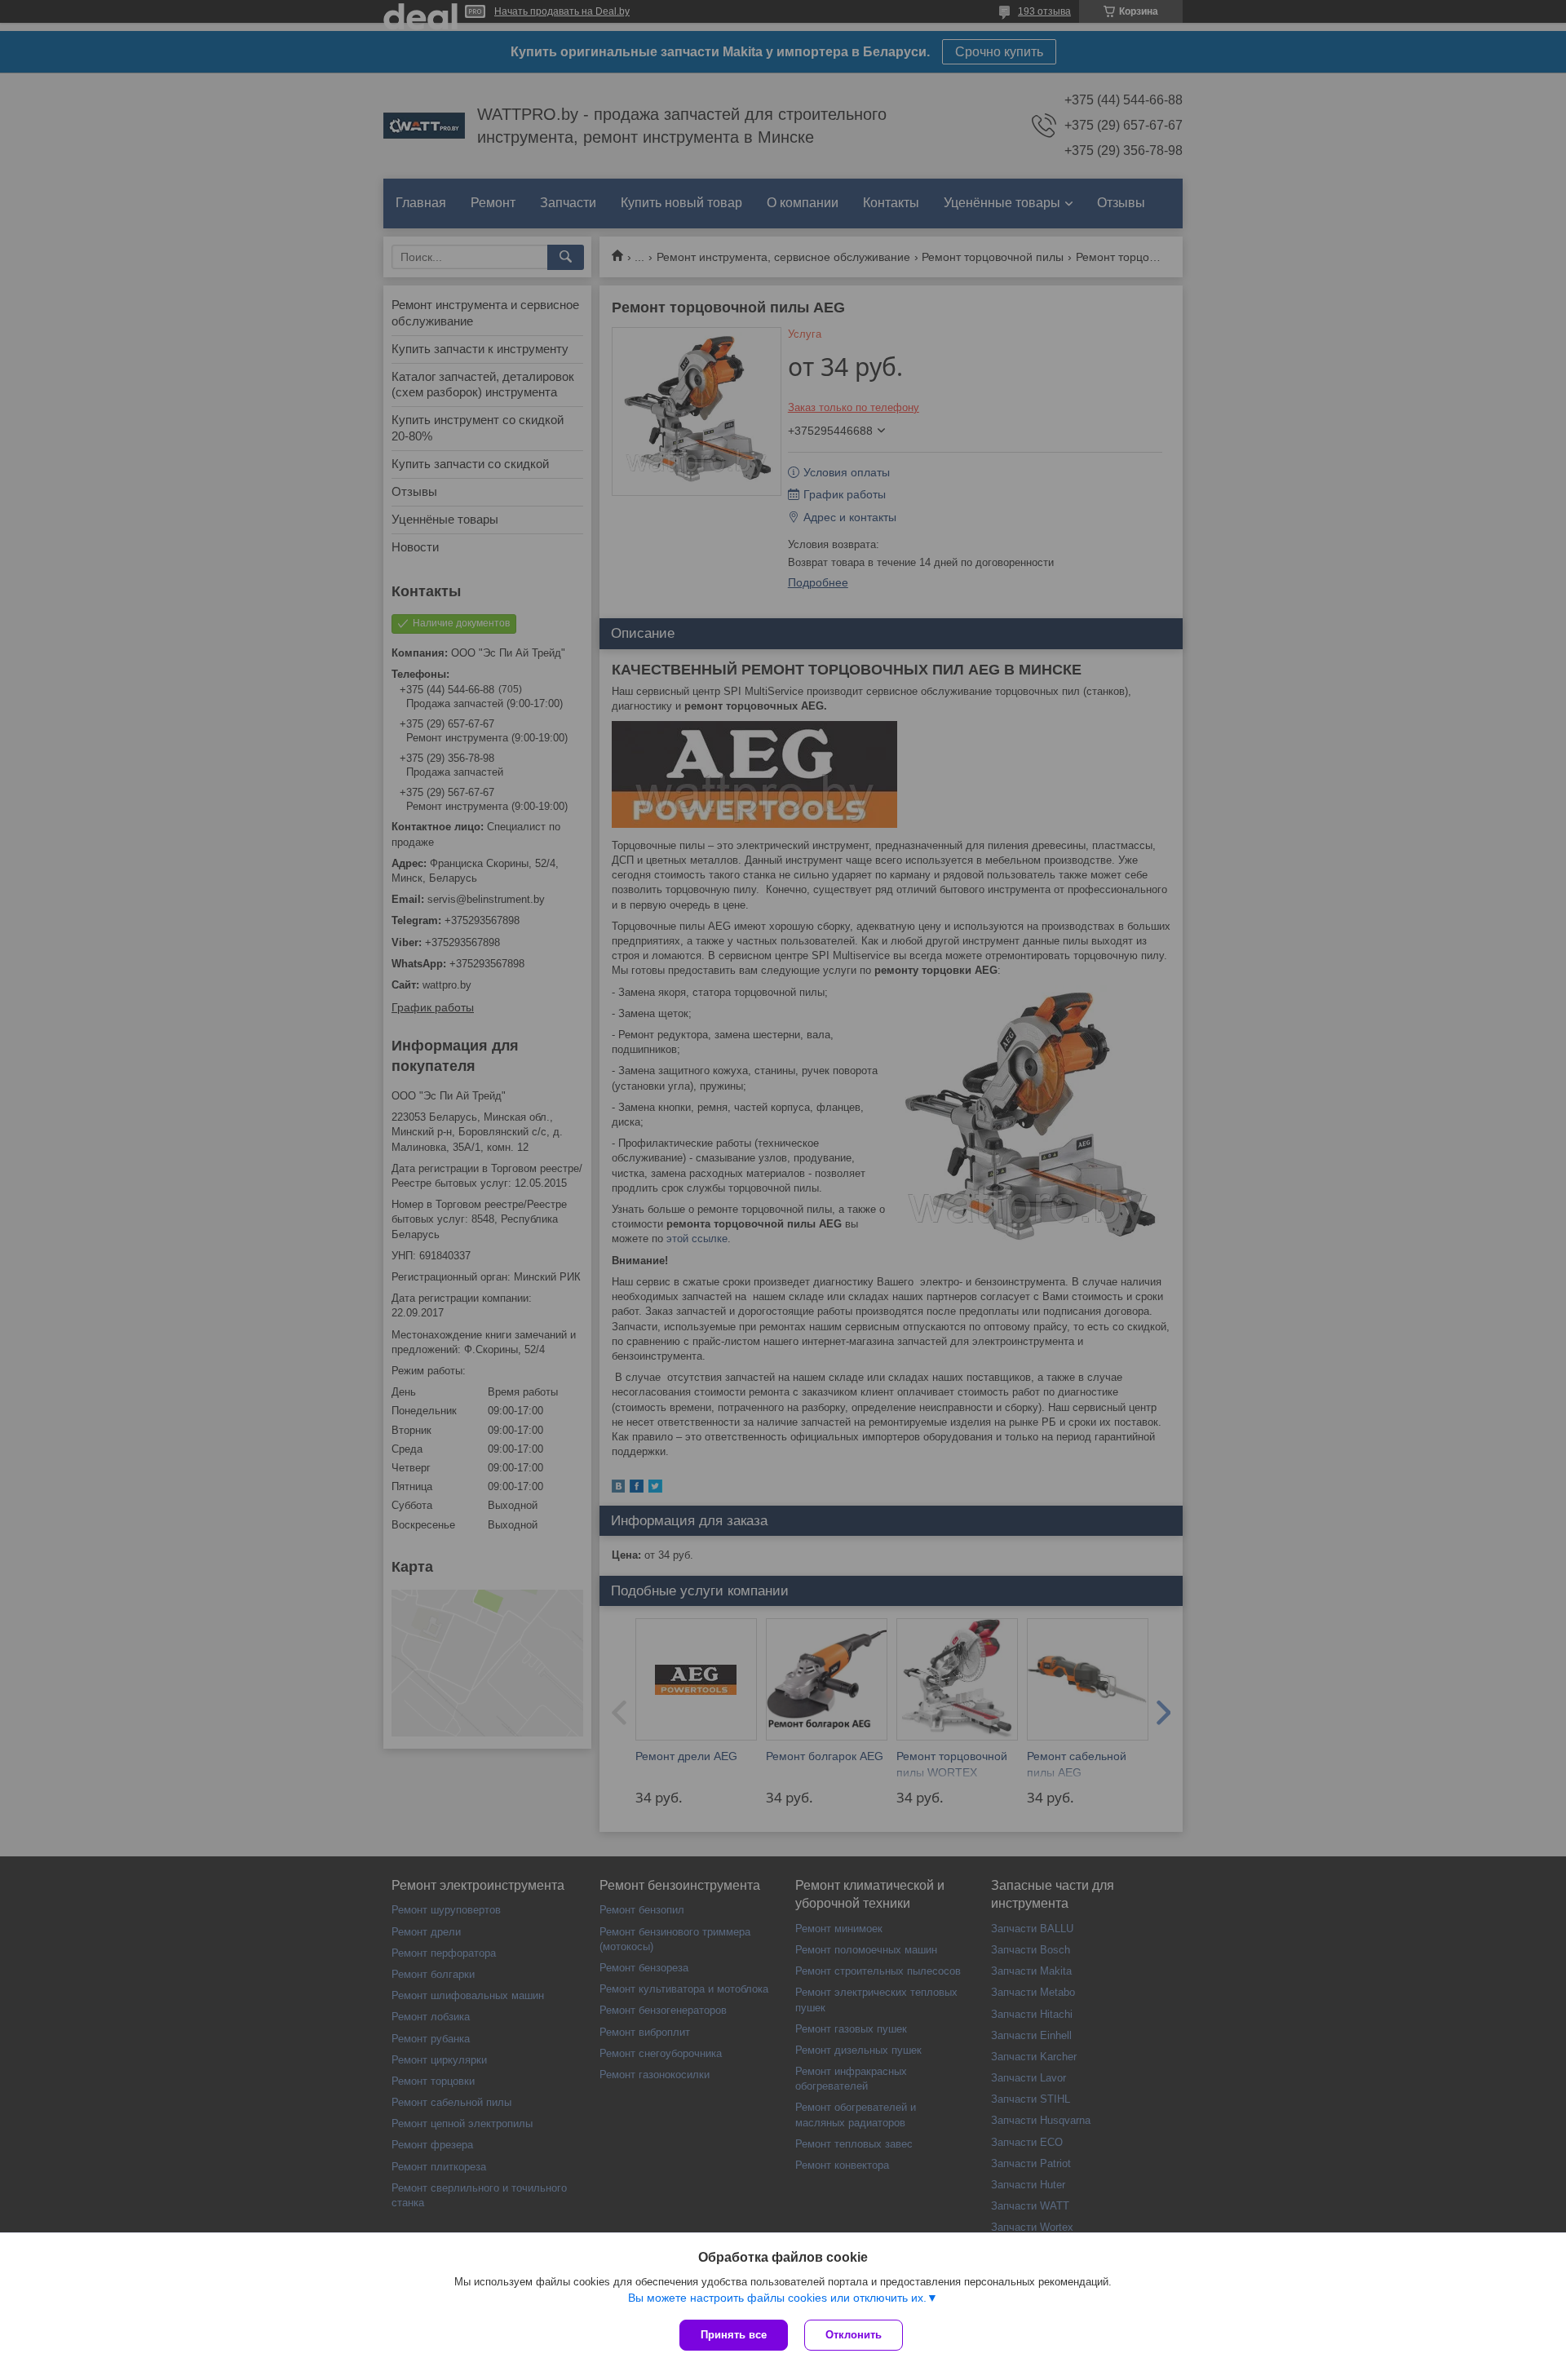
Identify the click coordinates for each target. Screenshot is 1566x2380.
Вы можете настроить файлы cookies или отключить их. (777, 2298)
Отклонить (854, 2335)
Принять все (734, 2335)
